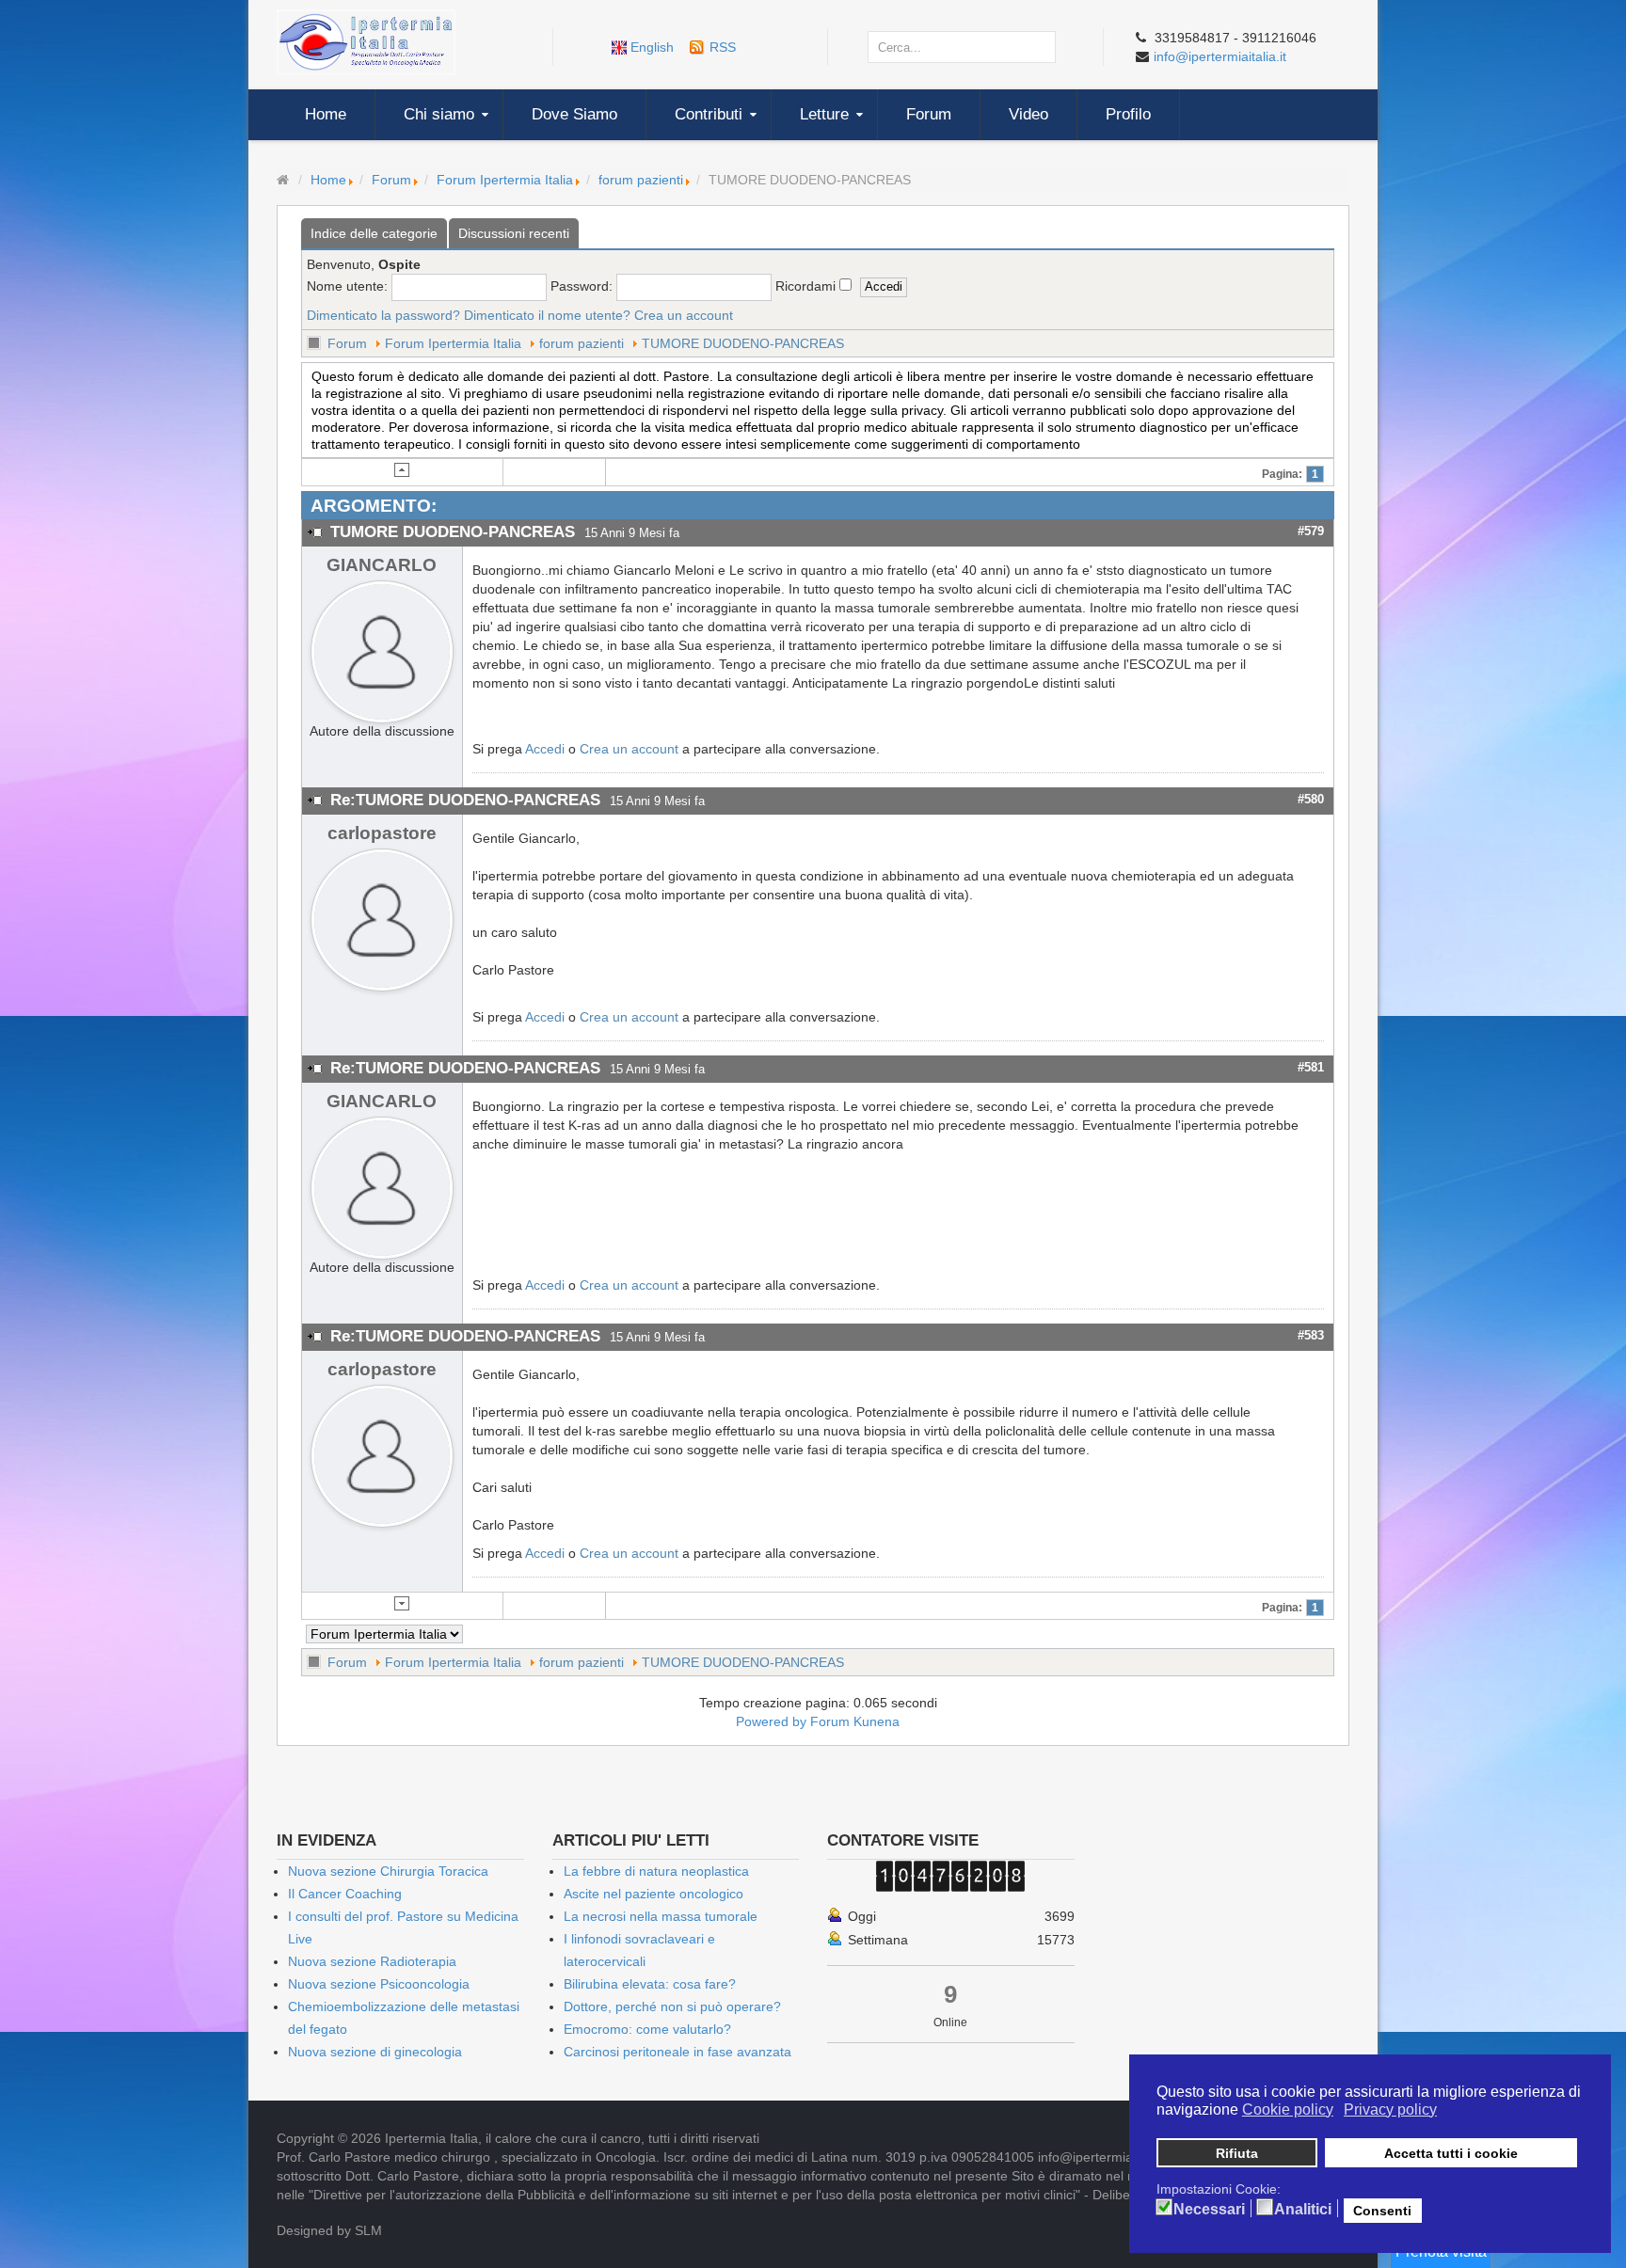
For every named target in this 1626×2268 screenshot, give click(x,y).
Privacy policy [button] (1390, 2109)
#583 (1311, 1335)
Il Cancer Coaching (345, 1894)
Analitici (1303, 2210)
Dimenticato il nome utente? (547, 315)
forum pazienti (641, 180)
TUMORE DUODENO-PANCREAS (743, 343)
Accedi (545, 749)
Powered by (771, 1721)
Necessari (1209, 2210)
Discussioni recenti (514, 233)
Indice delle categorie (374, 233)
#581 (1311, 1067)
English (652, 47)
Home (328, 180)
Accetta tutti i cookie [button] (1451, 2153)
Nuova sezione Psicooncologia (379, 1984)
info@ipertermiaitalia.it (1220, 56)
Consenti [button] (1382, 2211)
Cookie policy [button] (1288, 2109)
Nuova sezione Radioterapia (372, 1961)
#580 (1311, 799)
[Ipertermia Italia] (366, 41)
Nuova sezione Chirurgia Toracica (388, 1871)
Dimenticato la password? (383, 315)
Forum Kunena (855, 1721)
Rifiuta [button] (1237, 2153)
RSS (723, 47)
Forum (391, 180)
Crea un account (684, 315)
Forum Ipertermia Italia (505, 180)
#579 (1311, 531)
